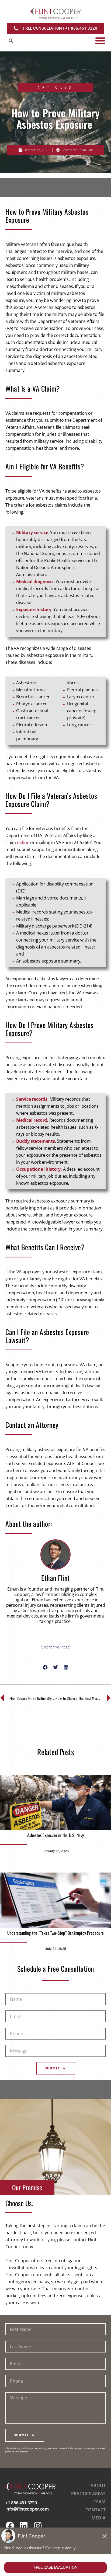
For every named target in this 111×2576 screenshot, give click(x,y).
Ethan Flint (55, 1578)
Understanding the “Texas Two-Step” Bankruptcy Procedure (55, 1933)
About (98, 2486)
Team (100, 2502)
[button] (11, 41)
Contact (96, 2510)
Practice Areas (88, 2494)
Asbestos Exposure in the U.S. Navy (56, 1835)
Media (99, 2518)
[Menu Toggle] (100, 41)
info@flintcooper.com (27, 2509)
